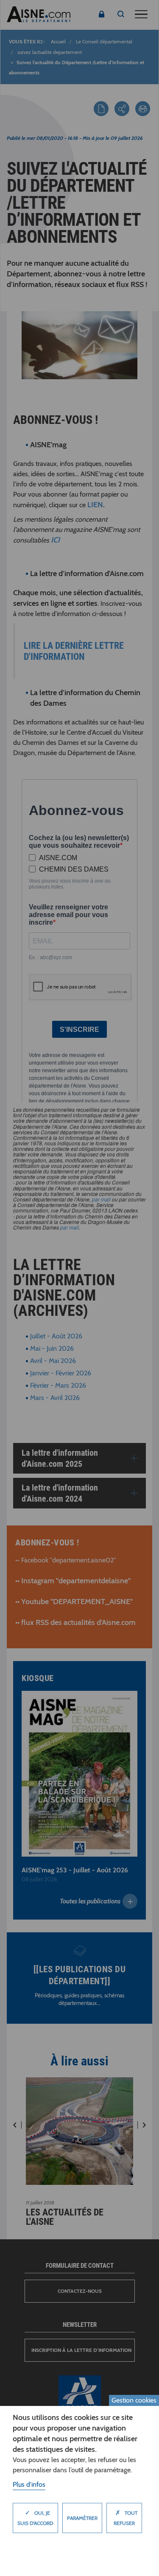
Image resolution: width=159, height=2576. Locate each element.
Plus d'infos (29, 2484)
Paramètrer (82, 2518)
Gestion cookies (134, 2400)
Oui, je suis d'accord (35, 2518)
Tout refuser (126, 2518)
